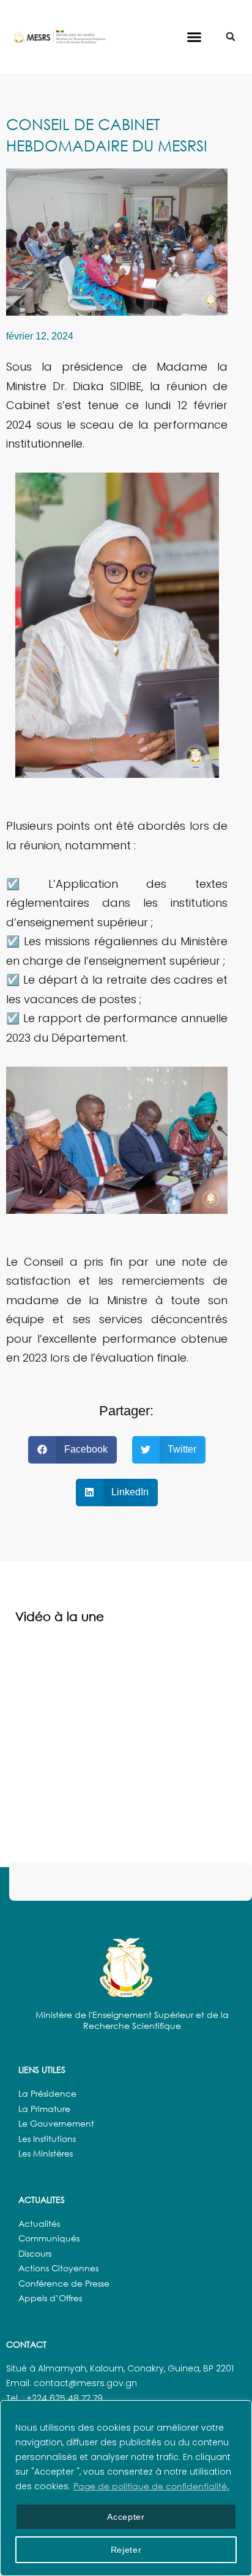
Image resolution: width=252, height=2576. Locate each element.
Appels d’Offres (50, 2298)
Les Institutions (47, 2139)
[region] (126, 2488)
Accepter (126, 2517)
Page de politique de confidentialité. (151, 2486)
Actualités (39, 2223)
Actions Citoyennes (58, 2268)
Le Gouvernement (56, 2123)
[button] (195, 37)
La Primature (44, 2109)
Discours (35, 2253)
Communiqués (49, 2238)
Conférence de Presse (64, 2283)
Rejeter (126, 2550)
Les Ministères (46, 2153)
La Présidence (47, 2093)
